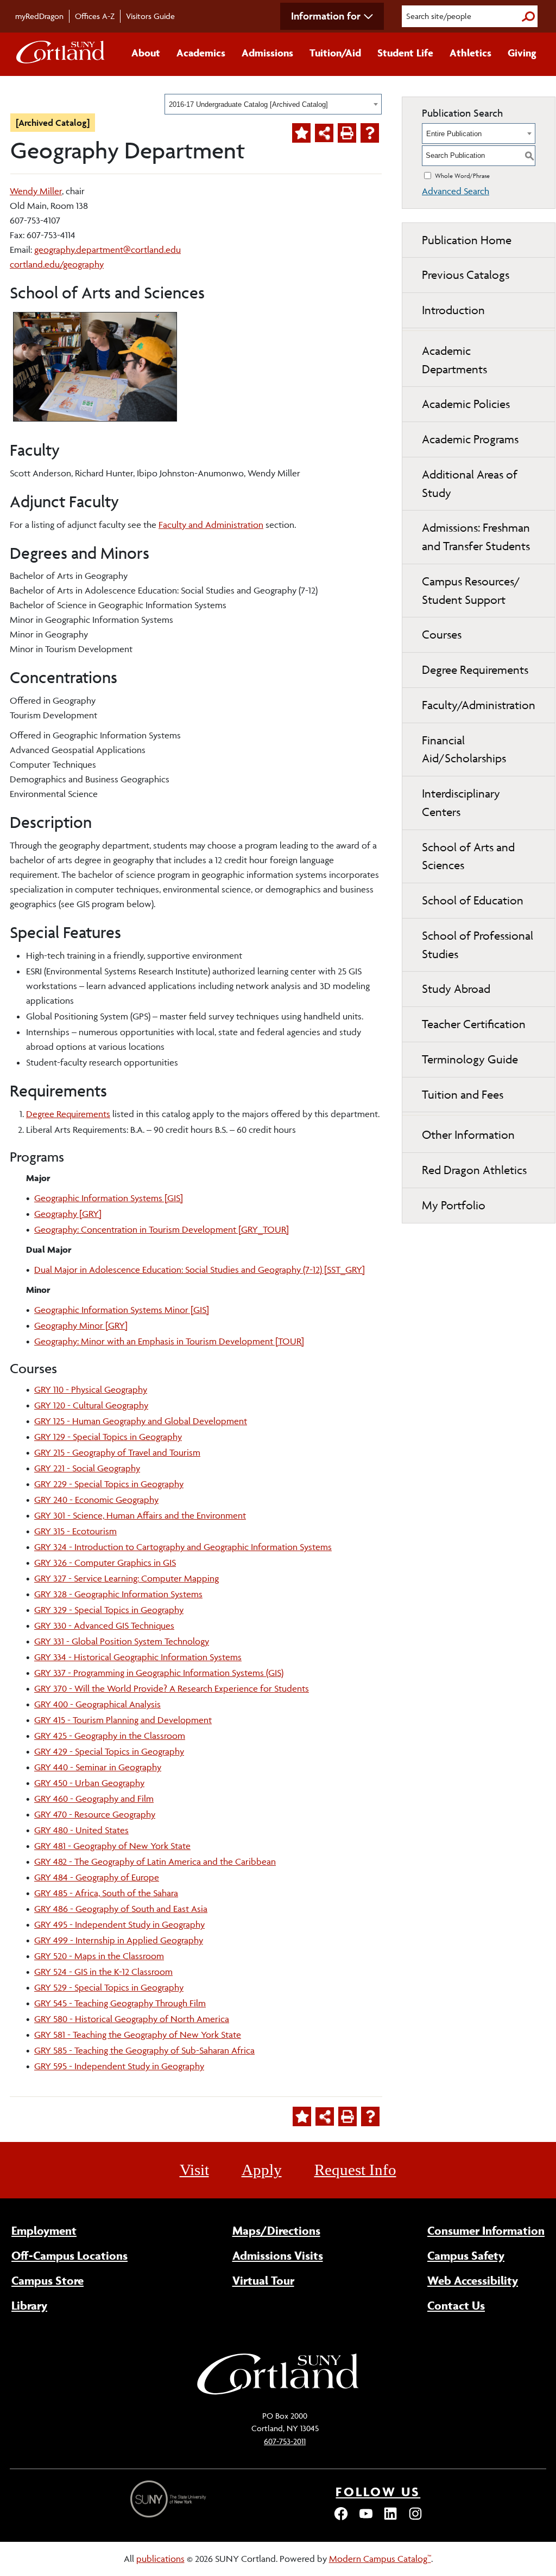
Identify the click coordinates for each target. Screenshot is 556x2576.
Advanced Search (456, 191)
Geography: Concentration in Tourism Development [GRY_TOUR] (162, 1229)
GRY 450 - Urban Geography (89, 1783)
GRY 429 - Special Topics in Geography (109, 1751)
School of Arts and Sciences (468, 856)
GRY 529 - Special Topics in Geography (109, 1987)
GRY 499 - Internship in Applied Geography (119, 1940)
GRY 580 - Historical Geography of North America (132, 2019)
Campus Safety (466, 2255)
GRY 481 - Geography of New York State (112, 1846)
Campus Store (48, 2280)
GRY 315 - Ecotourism (75, 1531)
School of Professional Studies (478, 945)
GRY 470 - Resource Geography (95, 1814)
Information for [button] (326, 16)
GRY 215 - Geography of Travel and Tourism (117, 1452)
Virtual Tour (263, 2280)
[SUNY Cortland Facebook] (341, 2518)
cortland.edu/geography (57, 264)
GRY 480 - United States (81, 1830)
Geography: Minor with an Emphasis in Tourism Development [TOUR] (169, 1341)
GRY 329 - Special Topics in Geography (109, 1610)
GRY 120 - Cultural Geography (91, 1405)
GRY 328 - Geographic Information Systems (118, 1594)
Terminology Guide (470, 1059)
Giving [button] (522, 53)
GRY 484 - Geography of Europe (97, 1877)
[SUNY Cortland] (278, 2393)
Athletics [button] (470, 53)
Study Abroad (456, 989)
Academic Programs (470, 439)
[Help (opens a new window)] (370, 133)
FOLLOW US (378, 2492)
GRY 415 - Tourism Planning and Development (123, 1720)
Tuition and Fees (463, 1095)
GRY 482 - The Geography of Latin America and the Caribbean (155, 1861)
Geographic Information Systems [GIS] (109, 1198)
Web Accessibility (473, 2280)
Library (29, 2305)
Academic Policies (466, 404)
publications (160, 2559)
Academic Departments (454, 360)
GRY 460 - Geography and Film (94, 1799)
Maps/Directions (276, 2230)
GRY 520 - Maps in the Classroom (99, 1956)
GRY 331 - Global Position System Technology (122, 1641)
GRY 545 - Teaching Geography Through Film (120, 2003)
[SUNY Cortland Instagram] (415, 2518)
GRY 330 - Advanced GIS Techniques (104, 1625)
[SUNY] (169, 2499)
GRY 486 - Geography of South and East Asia (121, 1909)
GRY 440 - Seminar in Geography (98, 1767)
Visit (194, 2170)
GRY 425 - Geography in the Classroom (110, 1736)
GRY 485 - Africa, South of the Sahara (106, 1893)
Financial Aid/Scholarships (464, 750)
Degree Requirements (68, 1114)
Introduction (453, 310)
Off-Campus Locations (69, 2255)
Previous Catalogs (466, 275)
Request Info (355, 2170)
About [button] (146, 53)
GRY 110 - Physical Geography (91, 1389)
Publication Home (467, 240)
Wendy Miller (36, 191)
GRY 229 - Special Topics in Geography (109, 1484)
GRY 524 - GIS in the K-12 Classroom (103, 1972)
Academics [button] (201, 53)
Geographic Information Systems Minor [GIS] (122, 1310)
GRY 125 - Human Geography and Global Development (141, 1421)
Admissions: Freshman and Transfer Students (476, 537)
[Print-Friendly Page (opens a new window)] (347, 133)
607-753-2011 (285, 2441)
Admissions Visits (278, 2255)
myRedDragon (39, 16)
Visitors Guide (150, 16)
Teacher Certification (474, 1024)
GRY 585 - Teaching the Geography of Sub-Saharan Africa (144, 2050)
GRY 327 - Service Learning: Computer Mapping (127, 1578)
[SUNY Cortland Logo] (61, 54)
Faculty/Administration (479, 705)
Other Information (468, 1135)
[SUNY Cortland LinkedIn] (390, 2518)
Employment (44, 2230)
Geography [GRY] (68, 1214)
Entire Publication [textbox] (454, 134)
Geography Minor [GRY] (81, 1325)
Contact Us (456, 2305)
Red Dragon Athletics (474, 1170)
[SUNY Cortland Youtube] (366, 2518)
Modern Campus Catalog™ (380, 2559)
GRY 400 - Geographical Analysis (97, 1704)
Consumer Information (486, 2230)
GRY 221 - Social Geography (87, 1468)
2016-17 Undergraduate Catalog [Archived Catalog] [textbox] (248, 104)
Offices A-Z (95, 16)
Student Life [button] (405, 53)
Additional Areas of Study (470, 484)
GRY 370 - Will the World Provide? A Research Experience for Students (172, 1688)
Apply (262, 2170)
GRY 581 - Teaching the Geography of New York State (138, 2035)
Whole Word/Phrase (462, 176)
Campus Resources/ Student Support (471, 591)
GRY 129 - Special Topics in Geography (108, 1437)
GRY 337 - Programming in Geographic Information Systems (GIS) (159, 1673)
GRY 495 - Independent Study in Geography (119, 1924)
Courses (442, 635)
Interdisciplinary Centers (461, 803)
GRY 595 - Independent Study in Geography (119, 2066)
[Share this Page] (324, 133)
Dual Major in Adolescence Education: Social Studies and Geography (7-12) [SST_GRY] (200, 1270)
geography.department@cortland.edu (108, 250)
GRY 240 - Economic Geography (96, 1500)
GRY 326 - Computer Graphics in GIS (105, 1563)
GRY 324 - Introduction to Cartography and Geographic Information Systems (183, 1547)
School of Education (473, 900)
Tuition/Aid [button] (335, 53)
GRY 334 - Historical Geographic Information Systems (138, 1657)
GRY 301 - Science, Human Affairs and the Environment (140, 1515)
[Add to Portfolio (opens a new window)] (301, 133)
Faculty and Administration (211, 525)
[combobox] (273, 104)
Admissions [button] (267, 53)
